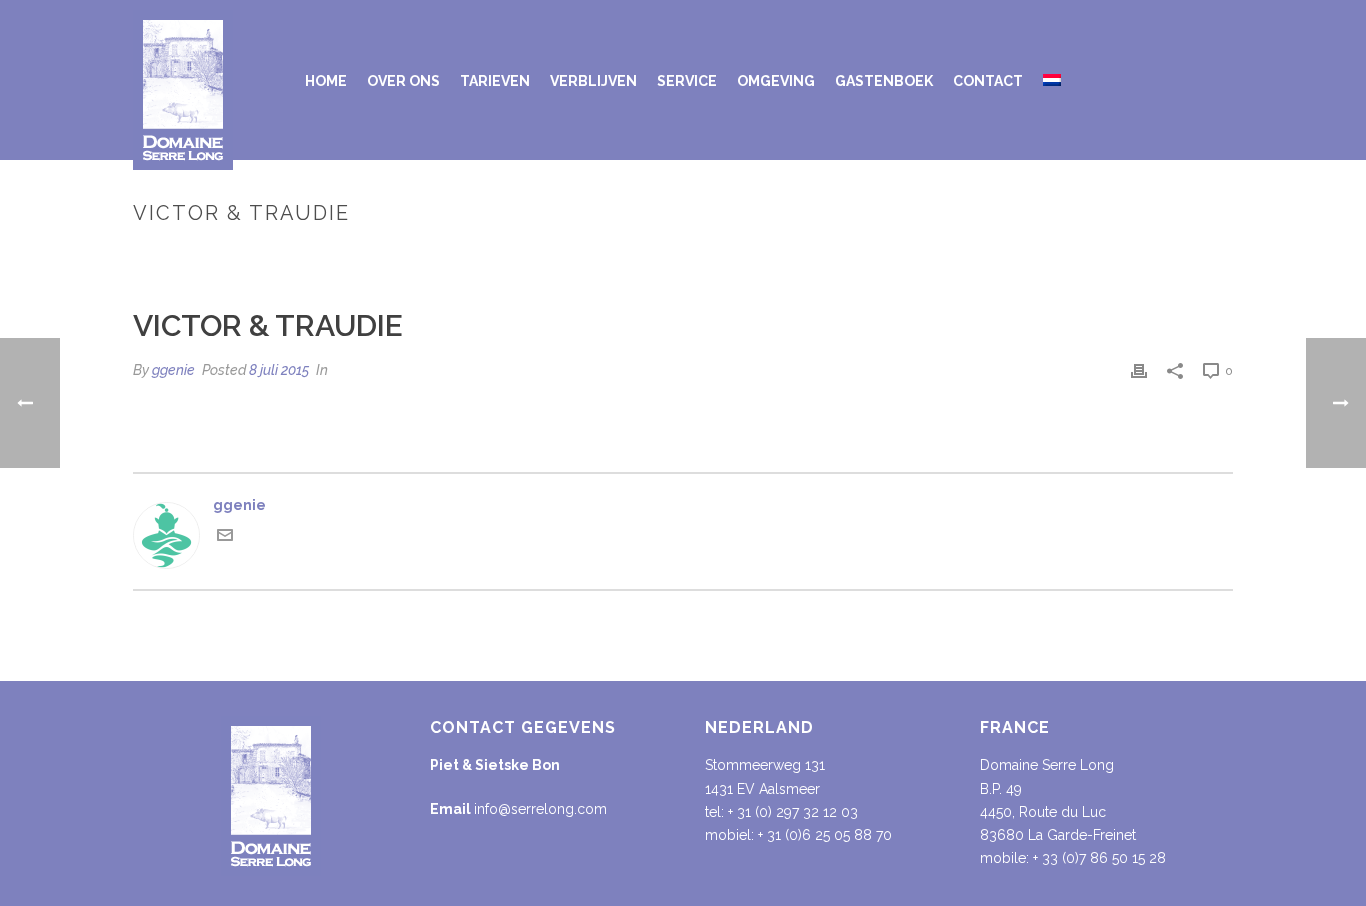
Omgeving (776, 81)
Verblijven (593, 81)
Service (687, 81)
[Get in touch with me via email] (225, 538)
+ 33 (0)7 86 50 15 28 (1099, 858)
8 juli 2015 (279, 370)
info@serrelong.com (540, 809)
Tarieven (495, 81)
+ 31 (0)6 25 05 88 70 (825, 835)
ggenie (173, 370)
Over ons (403, 81)
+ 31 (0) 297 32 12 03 (793, 812)
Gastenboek (884, 81)
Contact (988, 81)
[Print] (1139, 370)
